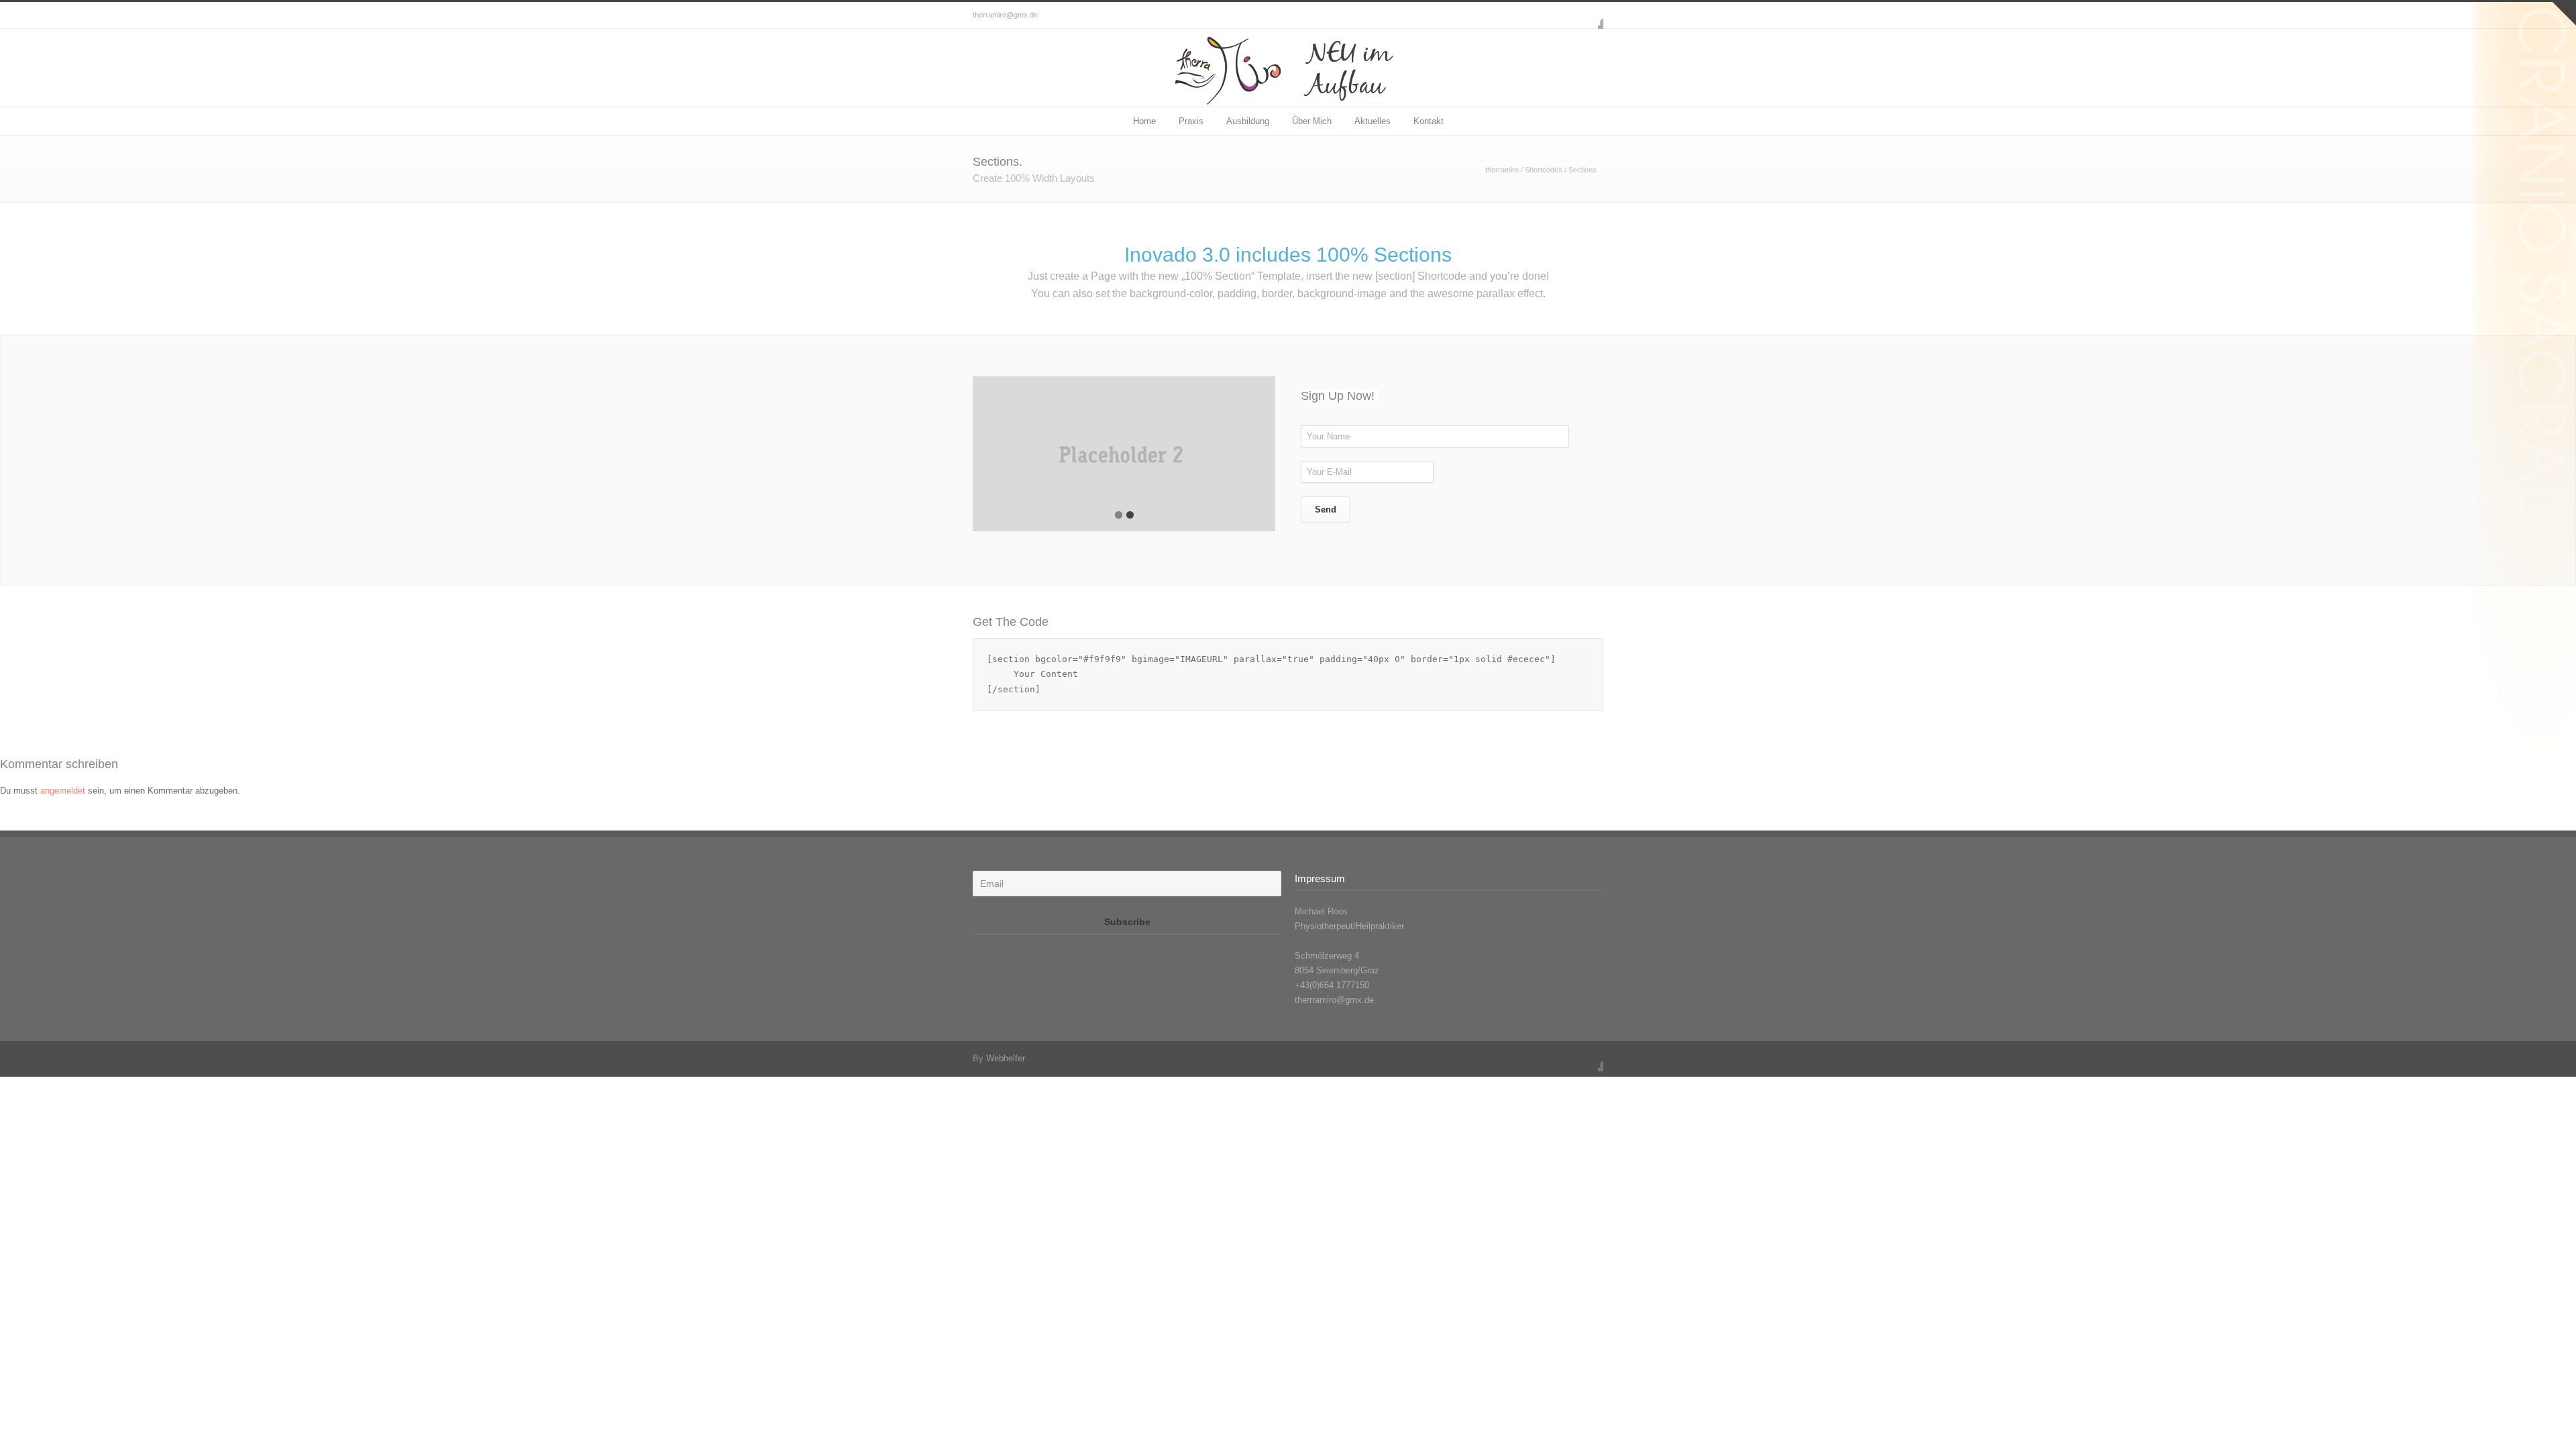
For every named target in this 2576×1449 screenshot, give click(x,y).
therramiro (1502, 170)
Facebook (1590, 15)
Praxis (1191, 121)
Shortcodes (1544, 170)
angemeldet (63, 791)
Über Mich (1312, 121)
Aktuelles (1373, 121)
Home (1144, 121)
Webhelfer (1006, 1058)
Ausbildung (1248, 121)
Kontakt (1429, 121)
